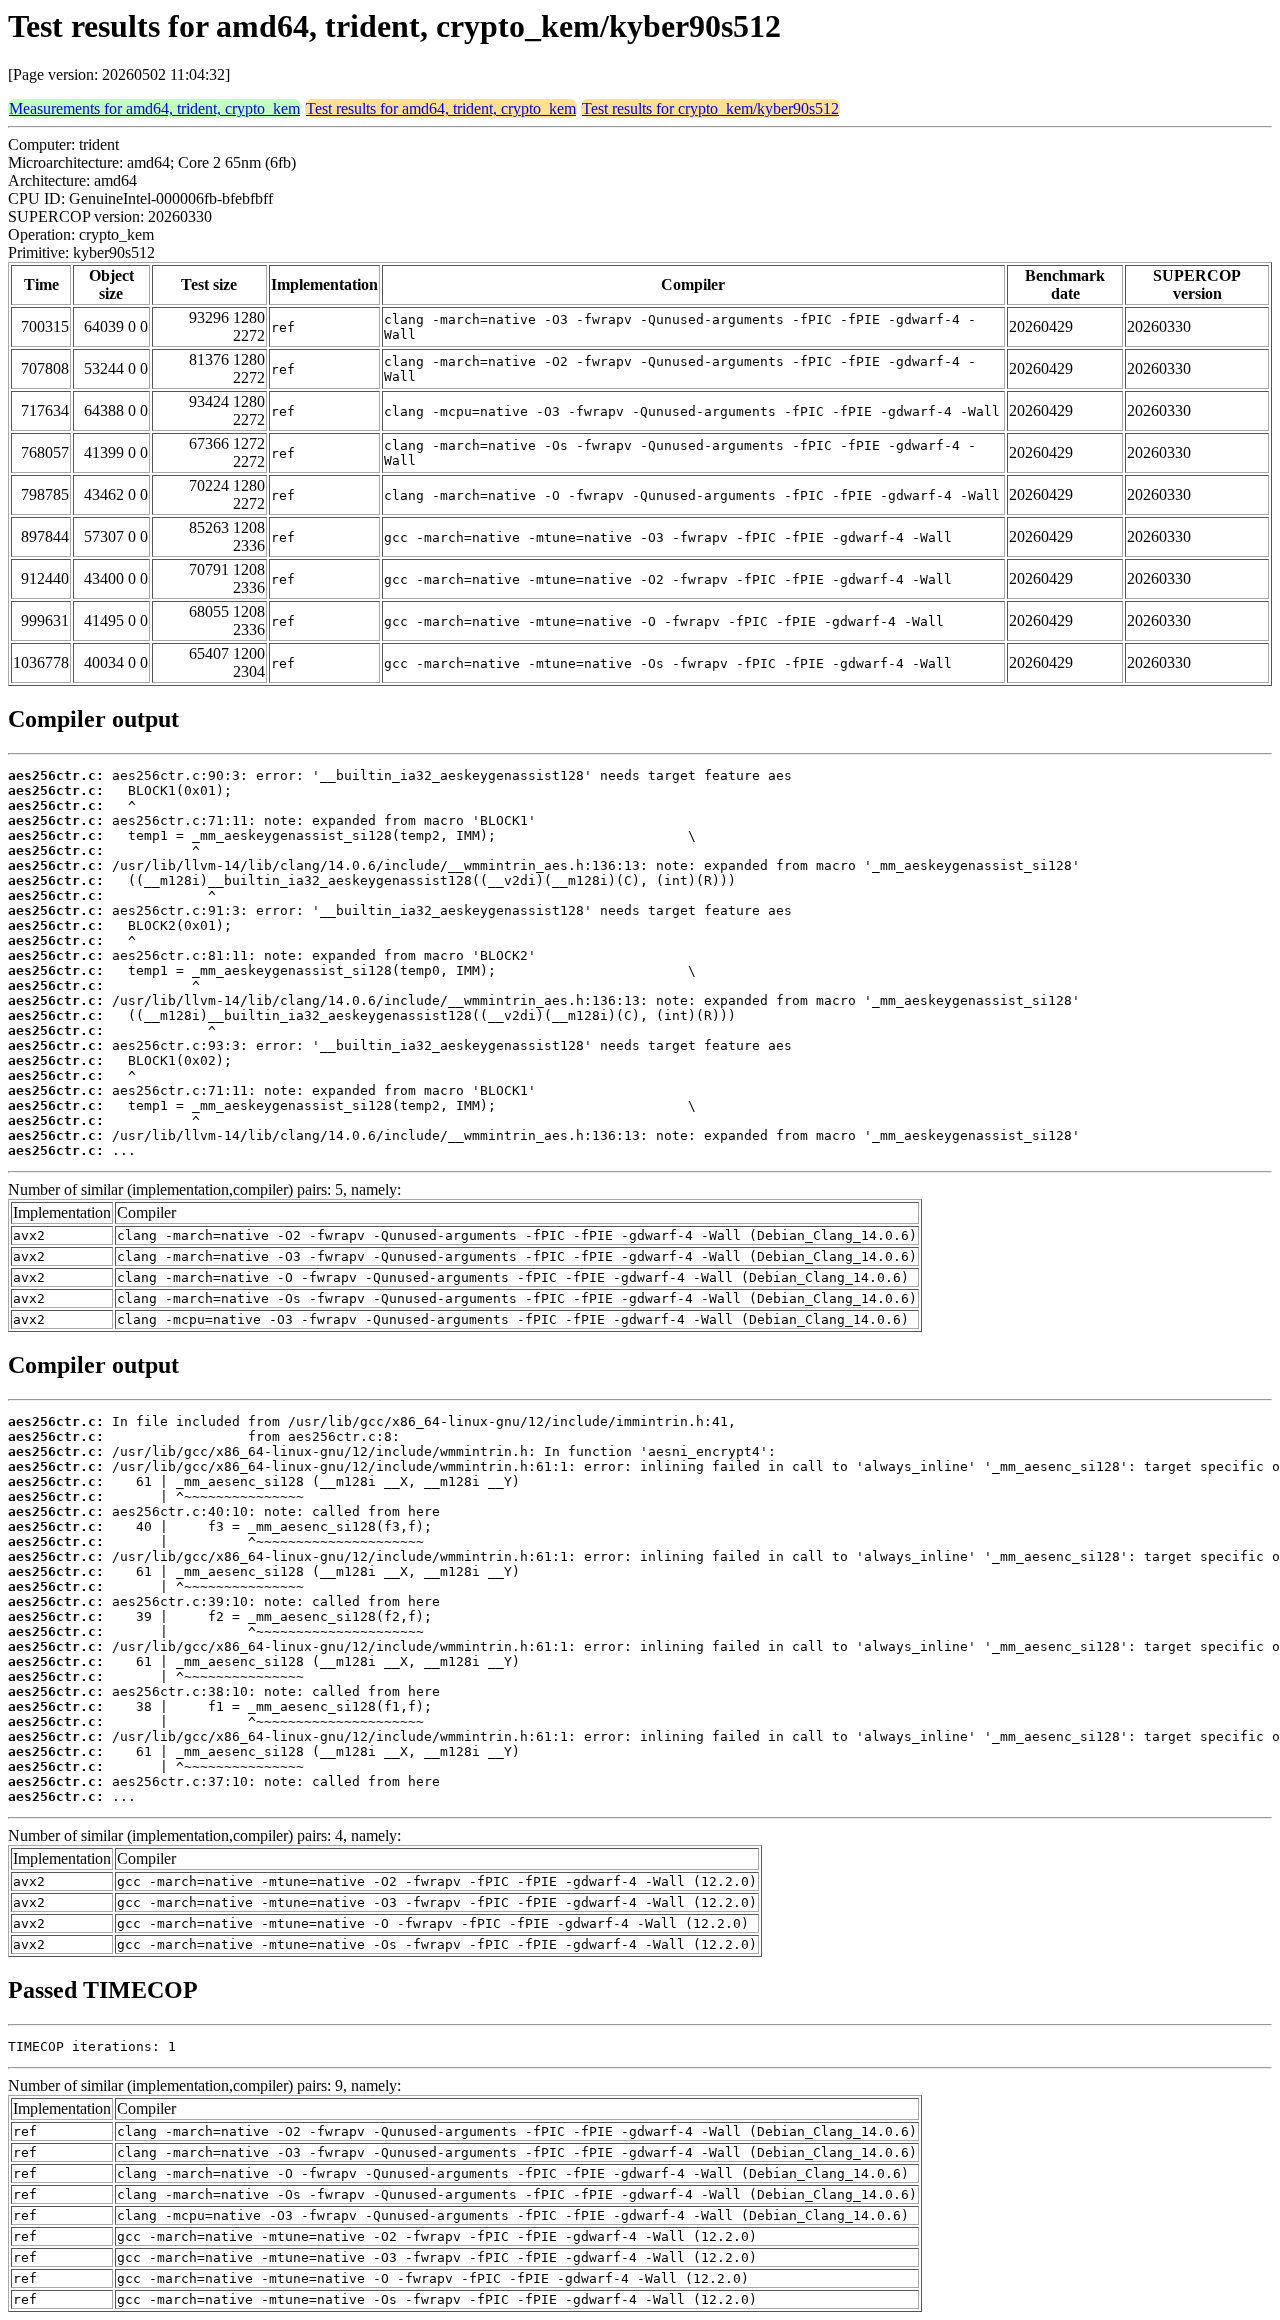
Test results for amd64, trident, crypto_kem (441, 108)
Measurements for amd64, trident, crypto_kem (154, 108)
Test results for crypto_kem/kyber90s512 (710, 108)
